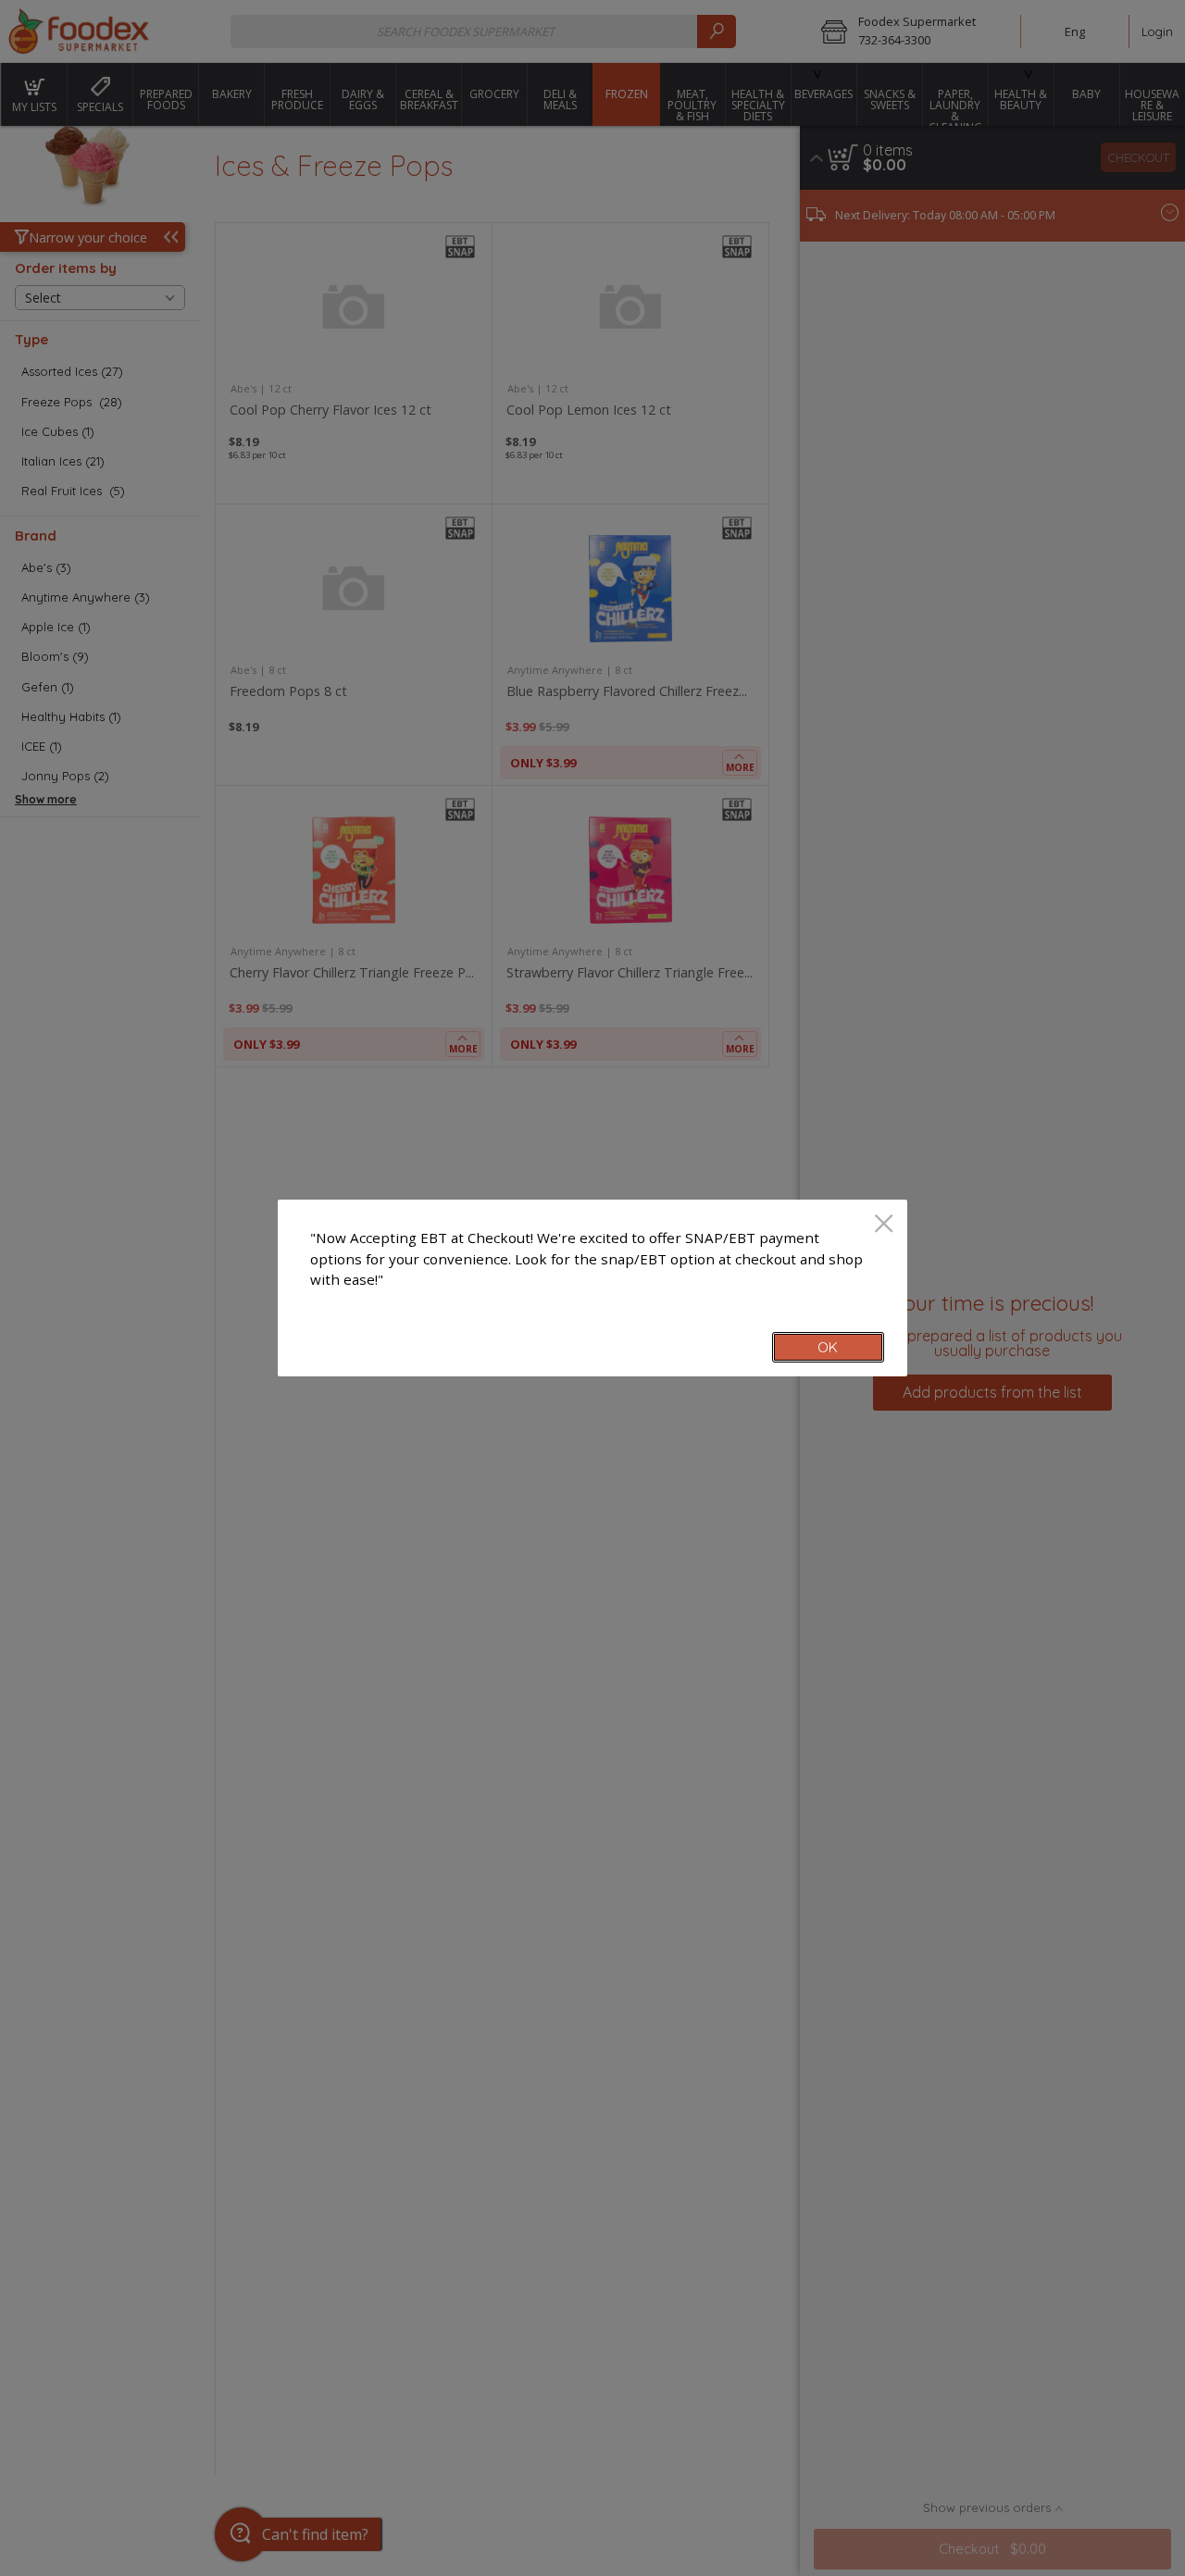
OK (828, 1347)
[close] (884, 1225)
